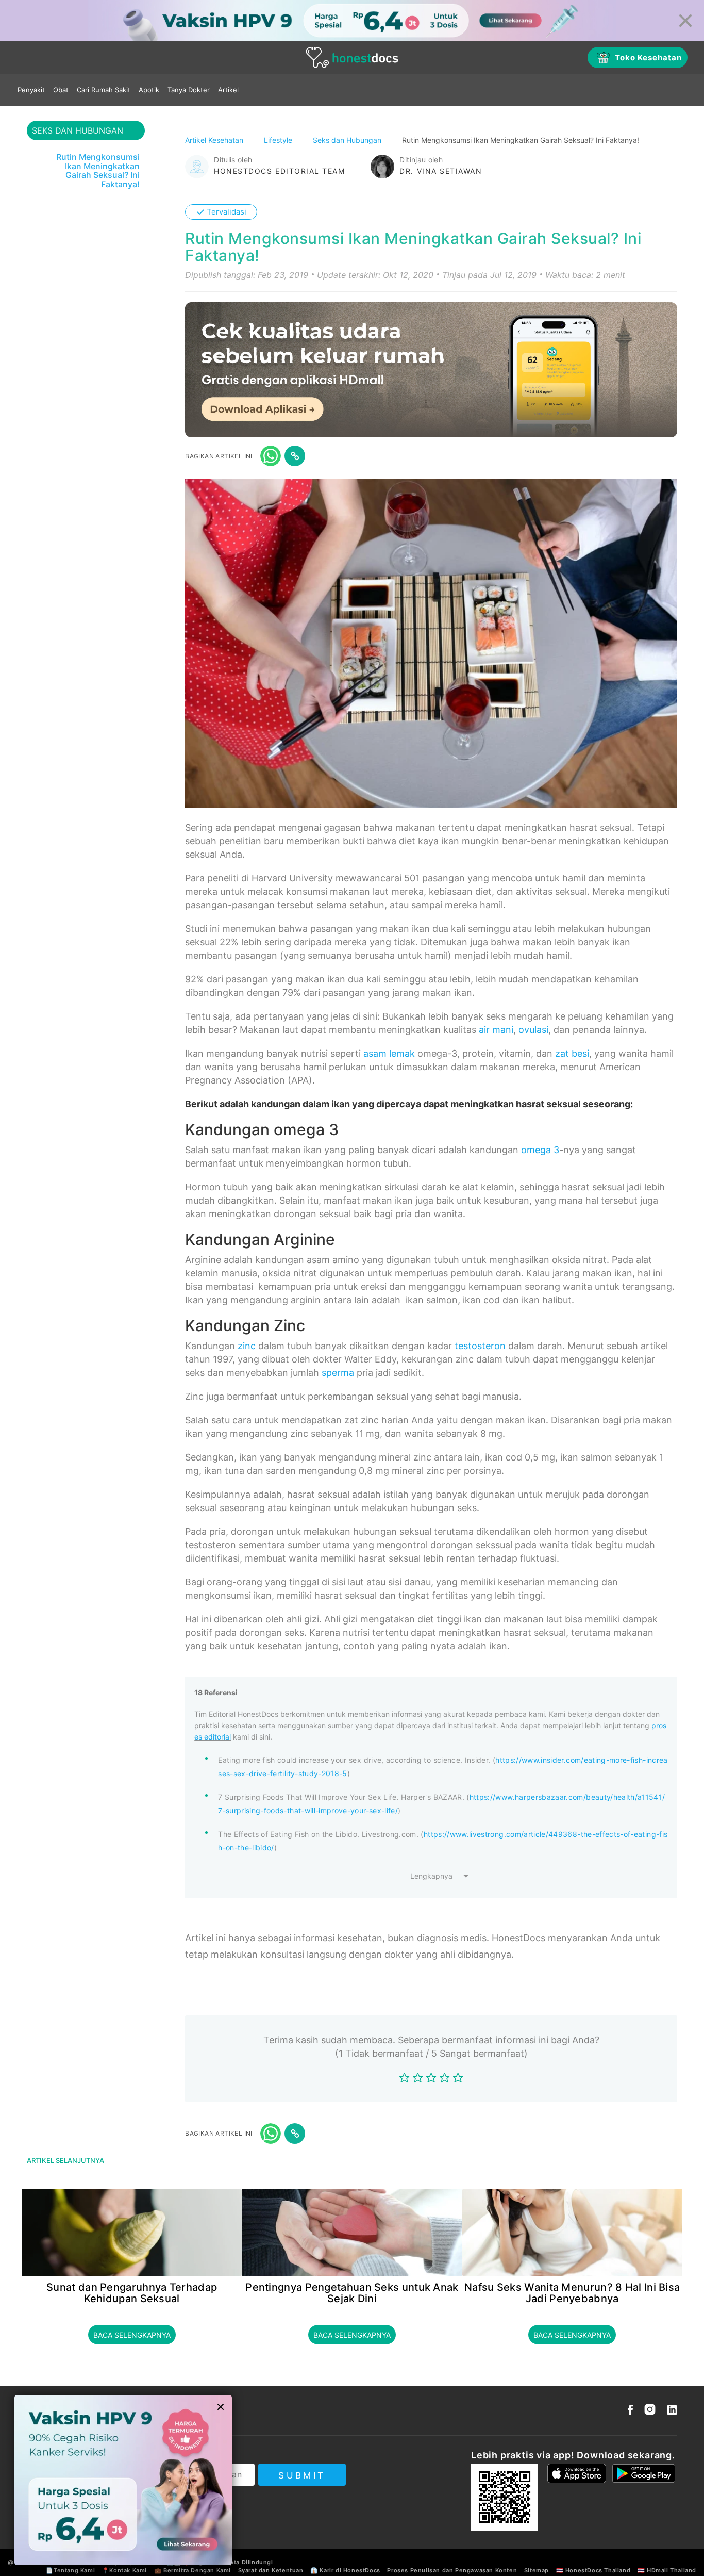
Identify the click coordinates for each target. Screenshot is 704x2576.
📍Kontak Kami (124, 2570)
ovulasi (533, 1030)
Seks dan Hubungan (348, 140)
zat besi (572, 1053)
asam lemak (389, 1053)
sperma (338, 1373)
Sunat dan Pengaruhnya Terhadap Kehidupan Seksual (132, 2293)
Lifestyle (279, 140)
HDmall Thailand (672, 2570)
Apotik (149, 90)
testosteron (480, 1346)
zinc (247, 1346)
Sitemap (537, 2570)
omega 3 (540, 1150)
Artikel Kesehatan (215, 140)
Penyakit (31, 90)
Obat (61, 90)
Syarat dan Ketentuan (271, 2570)
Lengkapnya (431, 1876)
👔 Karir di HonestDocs (345, 2570)
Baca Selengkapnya (132, 2335)
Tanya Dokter (189, 90)
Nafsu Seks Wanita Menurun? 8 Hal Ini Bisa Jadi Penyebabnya (572, 2293)
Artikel (228, 90)
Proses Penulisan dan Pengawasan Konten (452, 2570)
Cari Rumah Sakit (104, 90)
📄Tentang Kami (70, 2570)
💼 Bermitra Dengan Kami (192, 2570)
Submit (302, 2475)
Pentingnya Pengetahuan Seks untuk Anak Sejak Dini (352, 2293)
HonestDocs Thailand (598, 2570)
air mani (496, 1030)
